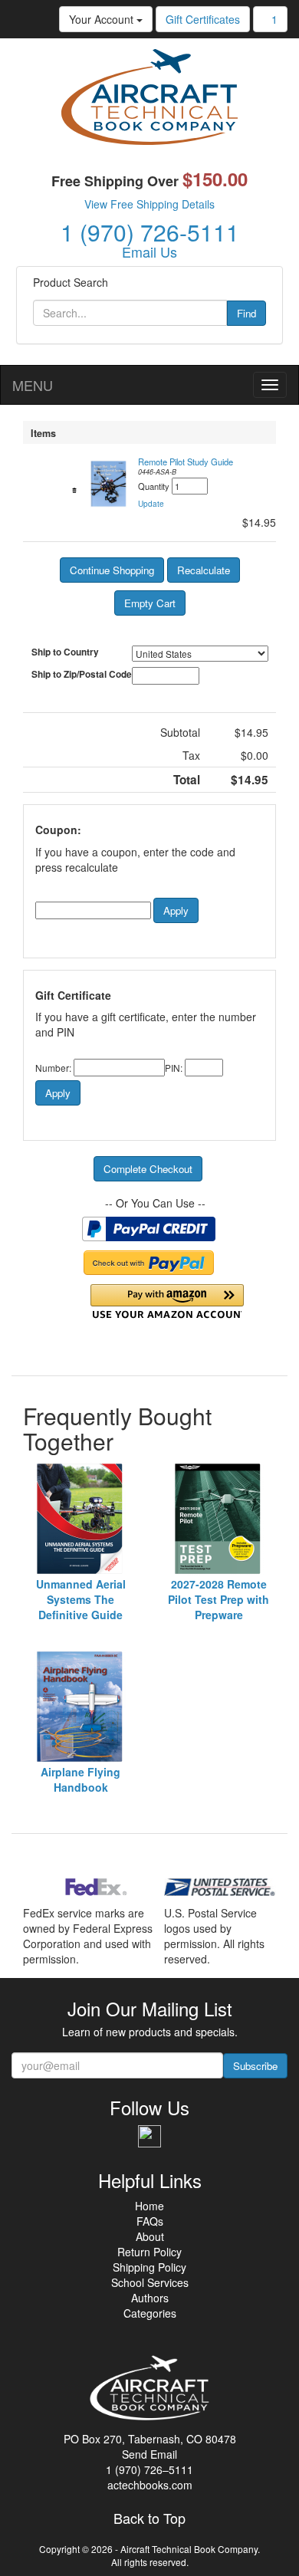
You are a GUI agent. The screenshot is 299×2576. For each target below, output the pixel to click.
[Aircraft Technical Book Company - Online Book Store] (149, 100)
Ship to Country (65, 652)
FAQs (150, 2221)
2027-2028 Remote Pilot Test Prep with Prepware (219, 1599)
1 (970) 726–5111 (149, 2469)
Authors (150, 2298)
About (150, 2236)
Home (149, 2206)
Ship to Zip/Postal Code (82, 674)
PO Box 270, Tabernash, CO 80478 (150, 2439)
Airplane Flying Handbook (80, 1779)
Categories (150, 2313)
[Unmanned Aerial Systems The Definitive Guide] (80, 1519)
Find (246, 313)
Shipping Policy (149, 2267)
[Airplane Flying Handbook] (80, 1707)
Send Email (149, 2454)
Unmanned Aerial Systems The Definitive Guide (81, 1599)
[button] (151, 504)
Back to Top (149, 2518)
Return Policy (149, 2252)
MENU (33, 385)
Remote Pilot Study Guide (186, 462)
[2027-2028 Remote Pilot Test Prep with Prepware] (219, 1519)
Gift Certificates (203, 19)
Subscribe (255, 2066)
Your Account (103, 19)
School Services (150, 2282)
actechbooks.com (150, 2485)
